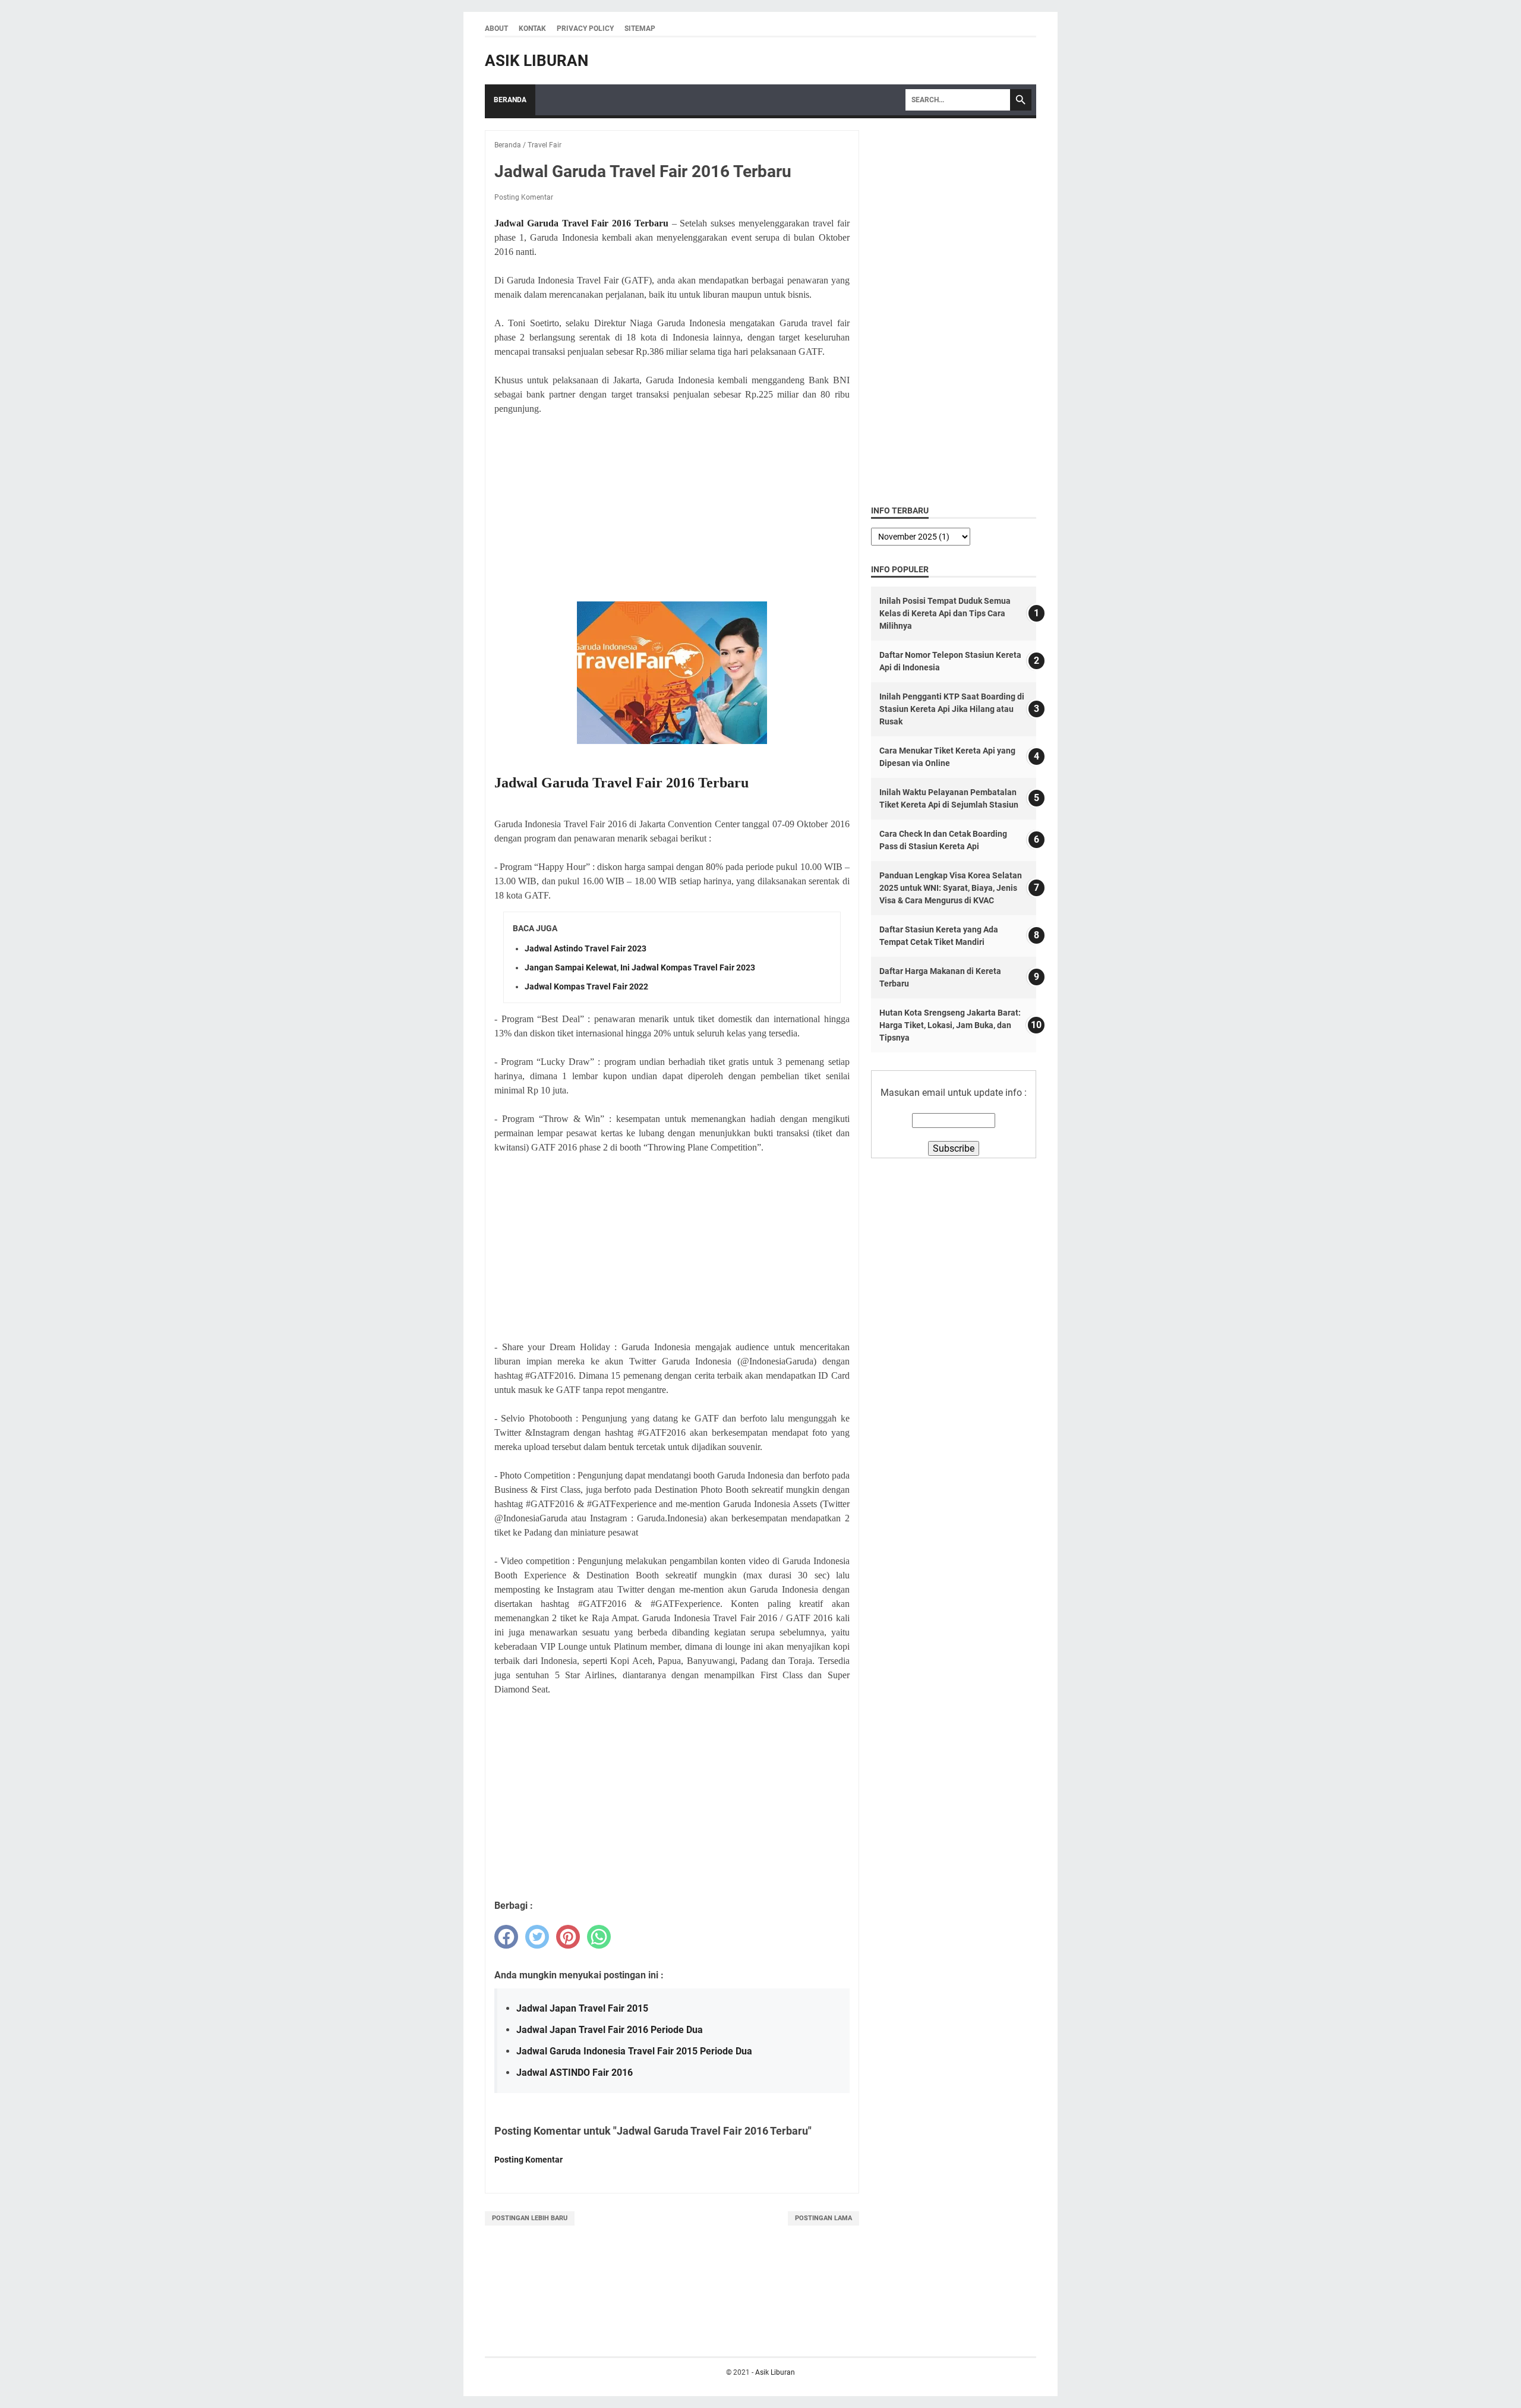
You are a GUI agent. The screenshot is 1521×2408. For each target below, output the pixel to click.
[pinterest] (568, 1937)
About (496, 29)
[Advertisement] (672, 509)
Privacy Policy (585, 29)
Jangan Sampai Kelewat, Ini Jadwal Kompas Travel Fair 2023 (640, 967)
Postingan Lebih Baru (530, 2218)
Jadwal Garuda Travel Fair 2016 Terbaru (581, 223)
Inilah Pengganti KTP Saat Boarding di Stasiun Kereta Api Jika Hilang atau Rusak (952, 709)
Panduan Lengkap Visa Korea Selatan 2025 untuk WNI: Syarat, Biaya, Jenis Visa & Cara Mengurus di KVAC (951, 888)
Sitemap (640, 29)
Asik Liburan (537, 61)
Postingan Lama (823, 2218)
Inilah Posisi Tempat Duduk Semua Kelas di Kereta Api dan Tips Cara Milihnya (945, 613)
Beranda (510, 100)
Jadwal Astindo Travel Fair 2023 (586, 948)
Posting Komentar (524, 197)
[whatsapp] (599, 1937)
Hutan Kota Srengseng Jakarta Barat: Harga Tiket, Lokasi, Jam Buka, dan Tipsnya (950, 1025)
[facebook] (506, 1937)
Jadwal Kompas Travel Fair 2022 (586, 986)
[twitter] (537, 1937)
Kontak (532, 29)
